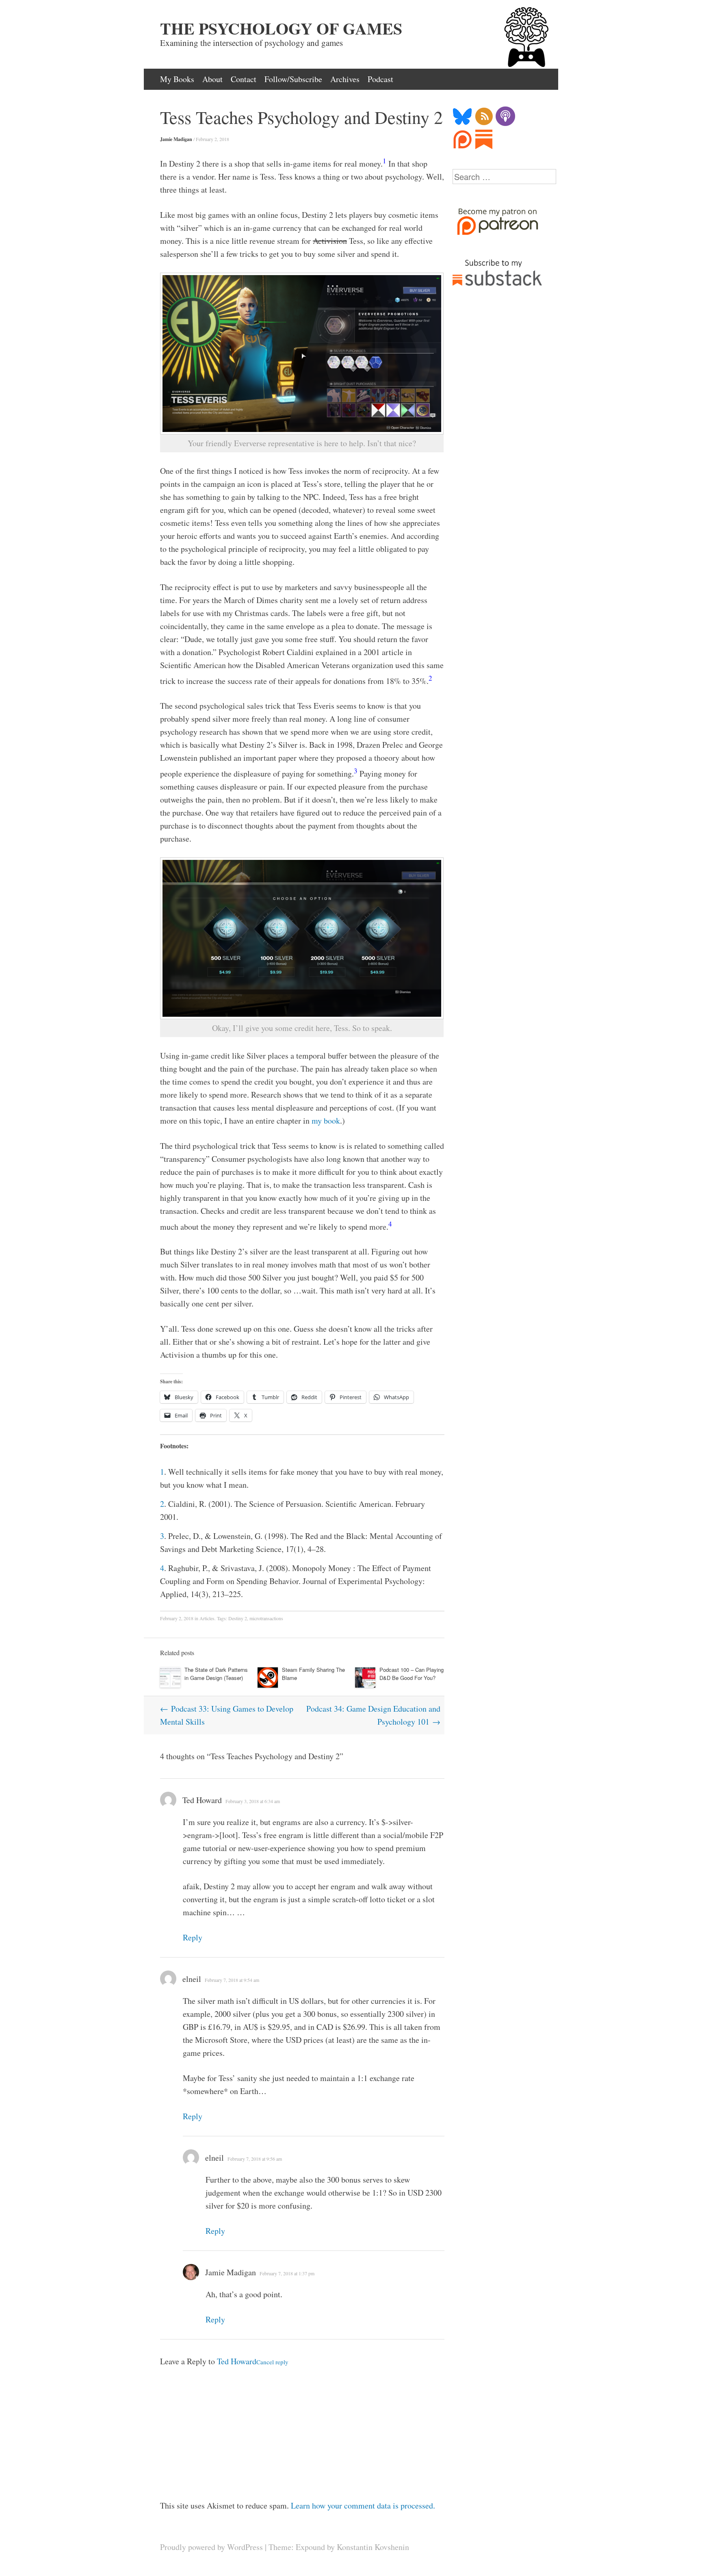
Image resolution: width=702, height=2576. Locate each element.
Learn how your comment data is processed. (363, 2505)
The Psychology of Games (281, 28)
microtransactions (266, 1618)
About (212, 79)
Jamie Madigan (176, 139)
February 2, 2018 (212, 139)
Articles (207, 1618)
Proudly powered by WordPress (211, 2547)
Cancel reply (272, 2362)
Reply (193, 1937)
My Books (177, 79)
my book (326, 1121)
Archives (345, 79)
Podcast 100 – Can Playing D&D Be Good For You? (412, 1674)
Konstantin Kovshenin (373, 2547)
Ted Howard (202, 1800)
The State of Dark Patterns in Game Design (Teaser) (216, 1674)
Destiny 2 (238, 1618)
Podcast (380, 79)
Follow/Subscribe (293, 79)
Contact (244, 79)
